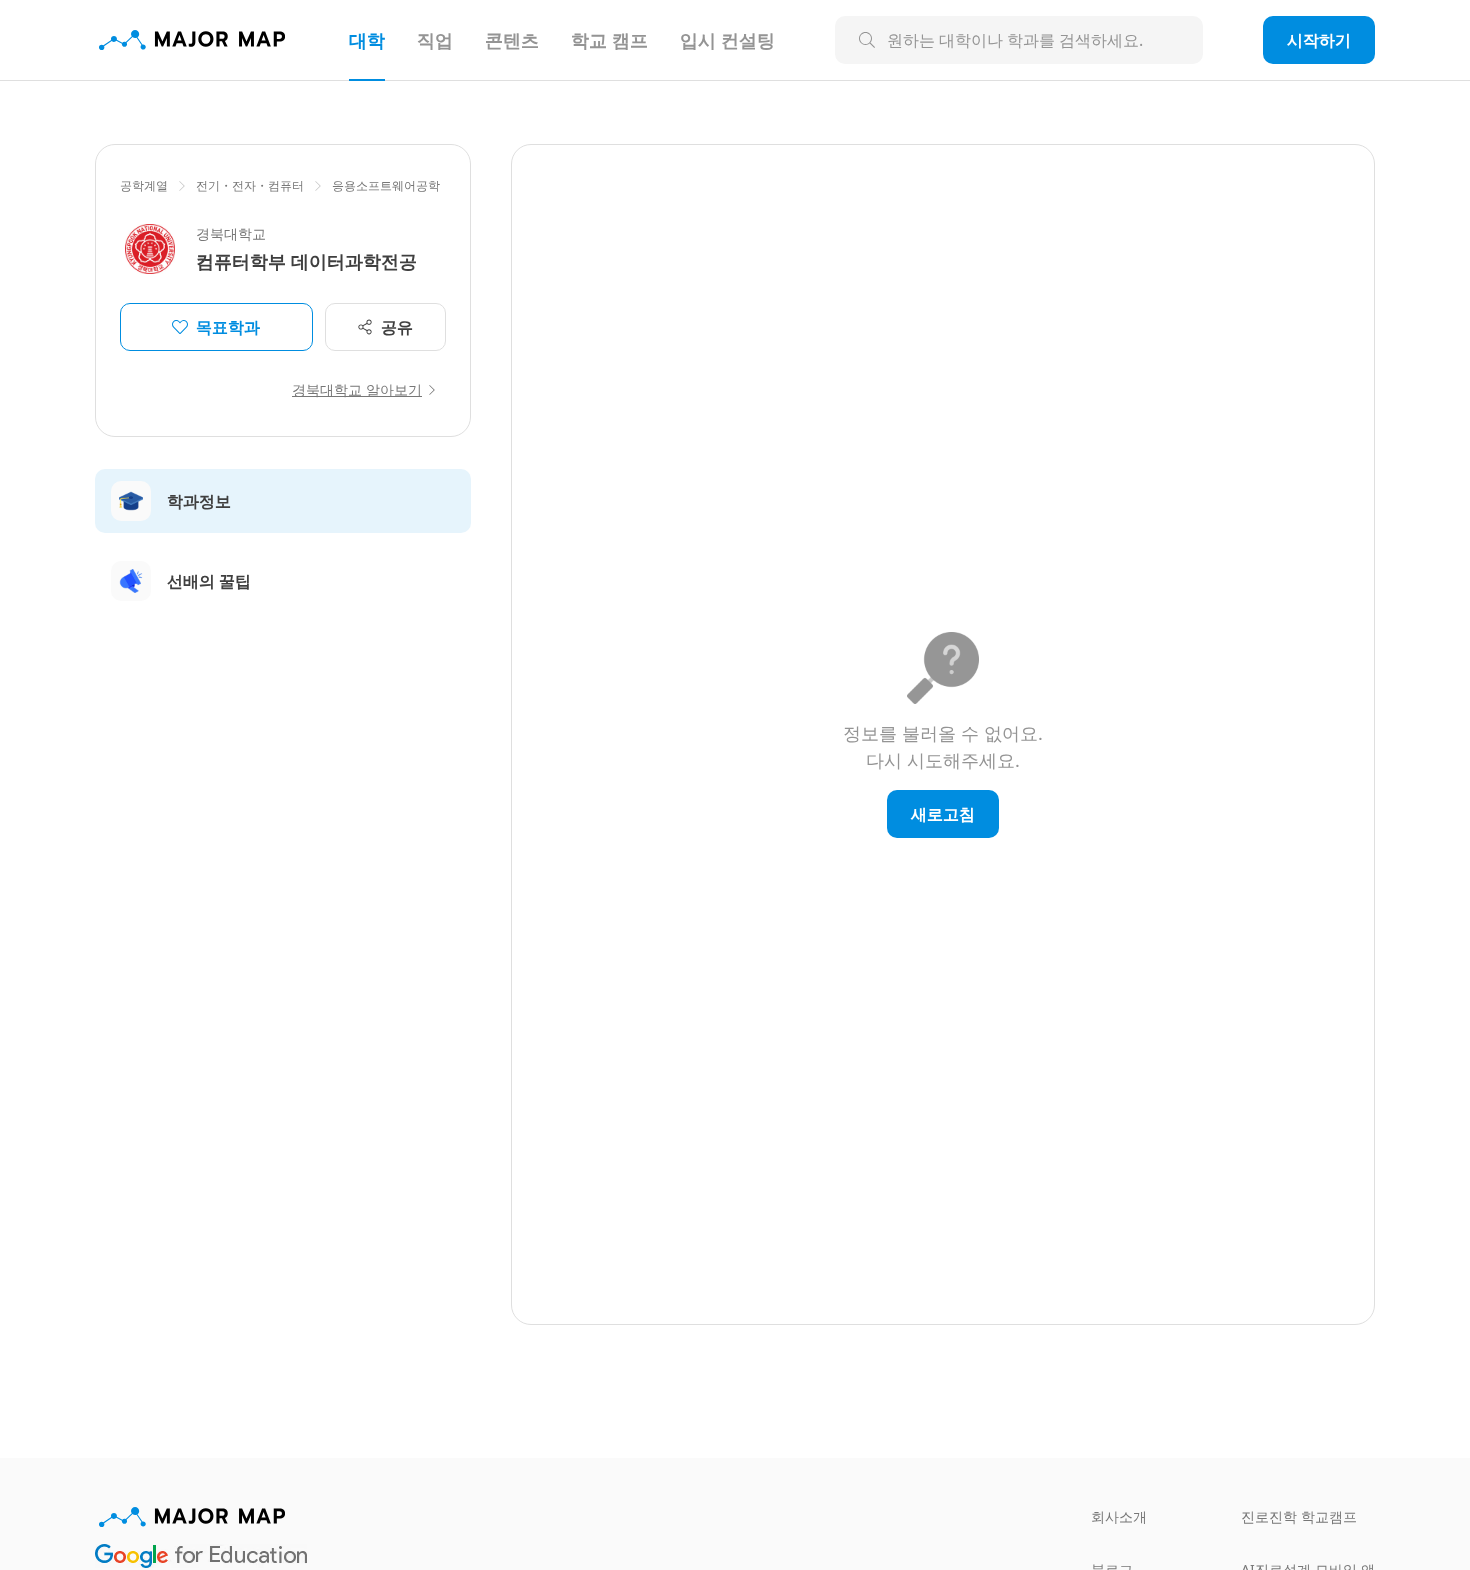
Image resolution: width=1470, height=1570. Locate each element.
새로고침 (943, 814)
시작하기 (1319, 40)
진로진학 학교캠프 (1299, 1516)
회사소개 (1119, 1516)
